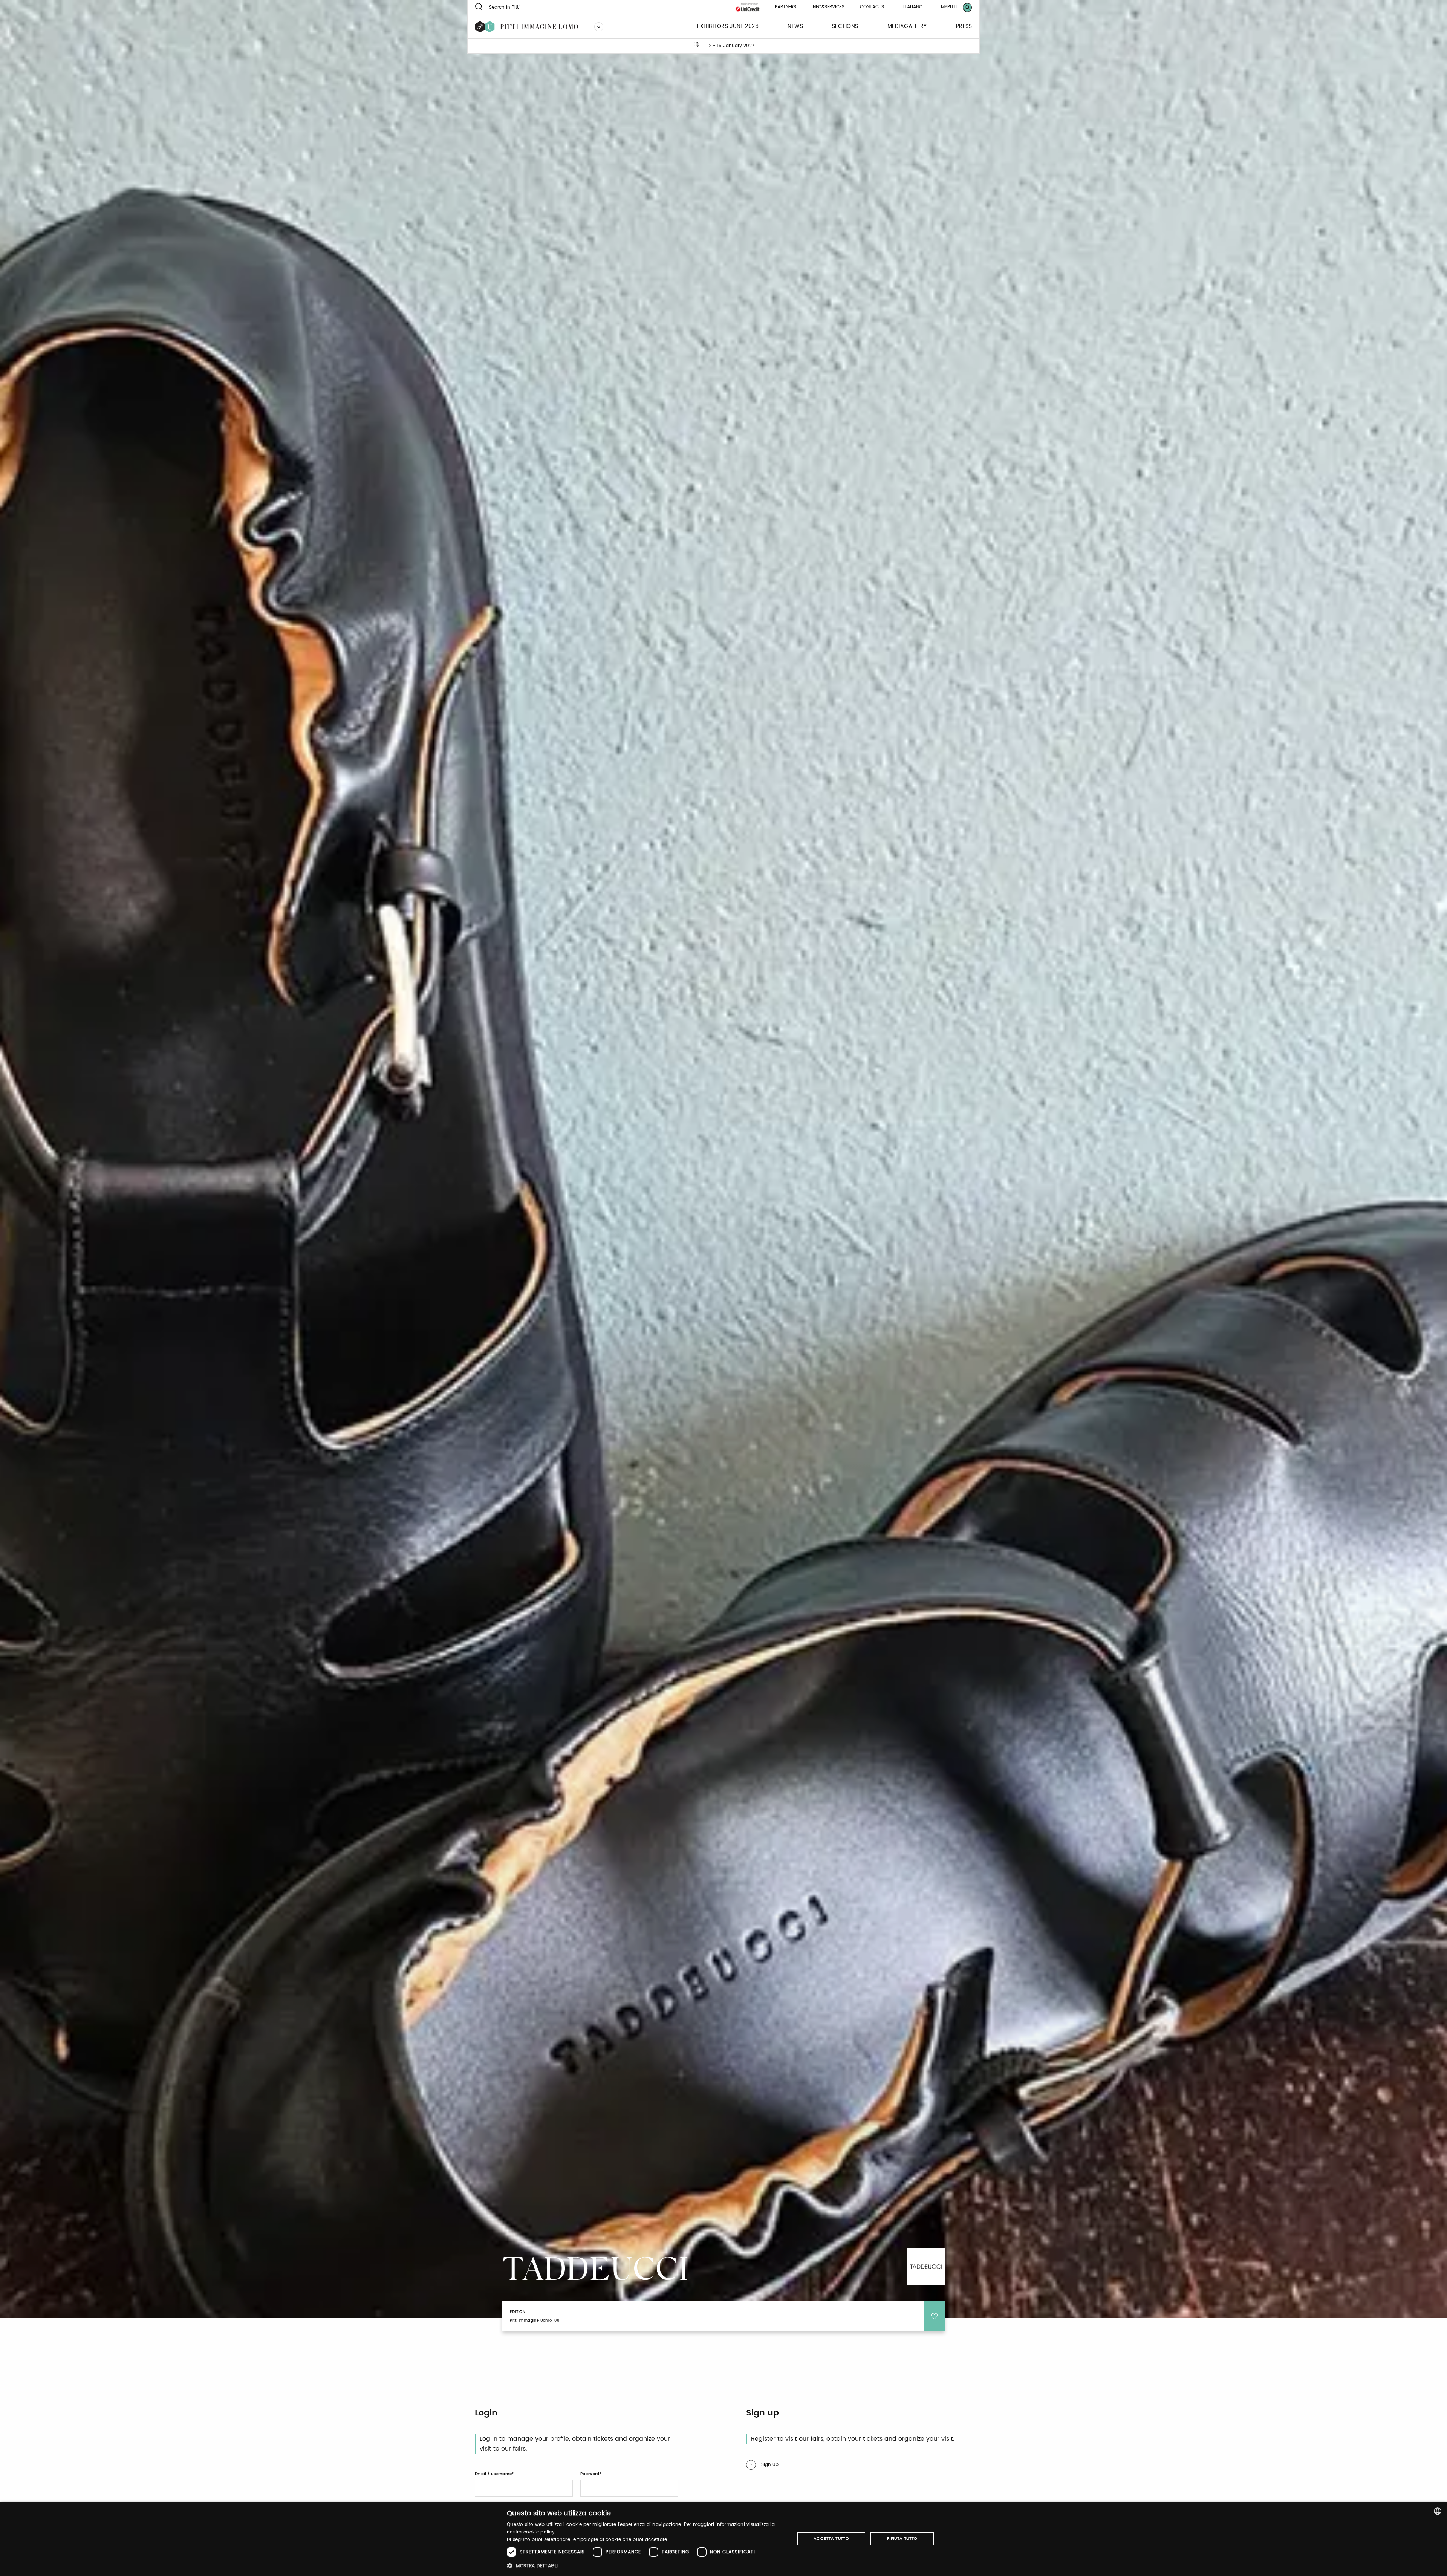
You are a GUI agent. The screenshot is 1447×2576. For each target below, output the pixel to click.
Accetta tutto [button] (831, 2539)
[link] (952, 7)
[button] (646, 2566)
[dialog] (723, 2539)
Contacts (872, 7)
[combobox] (1438, 2511)
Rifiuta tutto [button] (902, 2539)
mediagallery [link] (907, 27)
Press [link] (964, 27)
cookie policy (539, 2532)
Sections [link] (845, 27)
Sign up (770, 2465)
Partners (785, 7)
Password (590, 2474)
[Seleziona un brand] (599, 27)
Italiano (913, 7)
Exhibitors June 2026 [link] (728, 27)
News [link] (795, 27)
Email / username (493, 2474)
